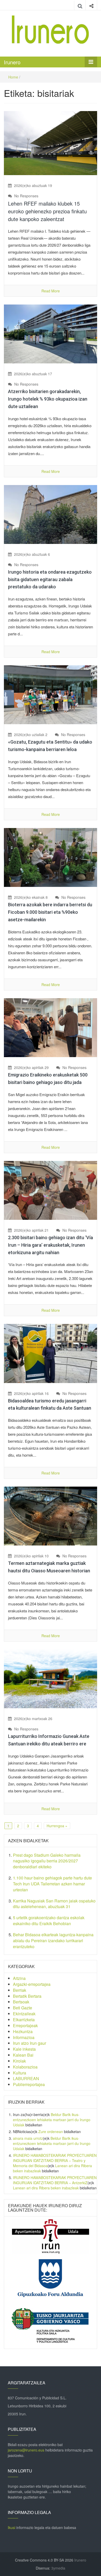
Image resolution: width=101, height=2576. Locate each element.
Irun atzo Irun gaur (30, 2043)
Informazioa (24, 2037)
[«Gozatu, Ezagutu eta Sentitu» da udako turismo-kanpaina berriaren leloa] (51, 694)
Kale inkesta (24, 2049)
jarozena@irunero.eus (26, 2450)
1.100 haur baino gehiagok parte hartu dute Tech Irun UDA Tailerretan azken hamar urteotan (52, 1884)
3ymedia (58, 2568)
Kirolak (19, 2061)
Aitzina (19, 1978)
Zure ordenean (51, 2132)
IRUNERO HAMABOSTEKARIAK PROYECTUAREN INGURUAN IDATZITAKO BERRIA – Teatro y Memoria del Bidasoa (55, 2160)
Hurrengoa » (57, 1826)
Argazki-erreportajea (32, 1984)
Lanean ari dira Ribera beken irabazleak (46, 2188)
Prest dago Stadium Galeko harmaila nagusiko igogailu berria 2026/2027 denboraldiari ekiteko (47, 1861)
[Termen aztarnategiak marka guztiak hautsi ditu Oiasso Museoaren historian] (51, 1516)
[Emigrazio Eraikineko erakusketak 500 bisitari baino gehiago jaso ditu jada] (51, 1027)
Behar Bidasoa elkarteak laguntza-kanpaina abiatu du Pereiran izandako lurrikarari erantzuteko (53, 1941)
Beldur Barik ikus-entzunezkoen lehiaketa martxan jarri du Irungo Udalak (52, 2120)
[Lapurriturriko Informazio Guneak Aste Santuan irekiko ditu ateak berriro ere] (51, 1678)
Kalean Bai (23, 2055)
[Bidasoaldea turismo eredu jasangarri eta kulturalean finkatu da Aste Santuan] (51, 1353)
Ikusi (12, 2527)
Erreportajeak (25, 2025)
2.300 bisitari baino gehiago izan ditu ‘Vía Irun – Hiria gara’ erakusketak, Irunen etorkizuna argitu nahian (51, 1245)
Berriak (20, 1990)
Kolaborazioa (25, 2067)
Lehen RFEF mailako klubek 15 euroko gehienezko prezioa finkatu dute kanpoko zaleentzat (47, 211)
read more (51, 291)
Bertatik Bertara (27, 1996)
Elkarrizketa (24, 2020)
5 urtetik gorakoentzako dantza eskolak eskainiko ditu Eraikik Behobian (49, 1921)
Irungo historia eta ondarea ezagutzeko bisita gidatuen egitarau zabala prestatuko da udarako (50, 579)
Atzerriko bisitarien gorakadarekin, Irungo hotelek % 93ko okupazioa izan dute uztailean (48, 399)
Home (13, 77)
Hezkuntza (23, 2031)
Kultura (20, 2073)
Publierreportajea (29, 2084)
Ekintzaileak (24, 2014)
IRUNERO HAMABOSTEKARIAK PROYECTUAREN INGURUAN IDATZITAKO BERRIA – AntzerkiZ (55, 2180)
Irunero (12, 62)
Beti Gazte (23, 2008)
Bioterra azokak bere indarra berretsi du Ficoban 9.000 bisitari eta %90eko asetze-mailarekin (50, 912)
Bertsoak (21, 2002)
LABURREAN (26, 2078)
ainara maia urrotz (28, 2138)
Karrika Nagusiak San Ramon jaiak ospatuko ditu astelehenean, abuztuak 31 (54, 1904)
